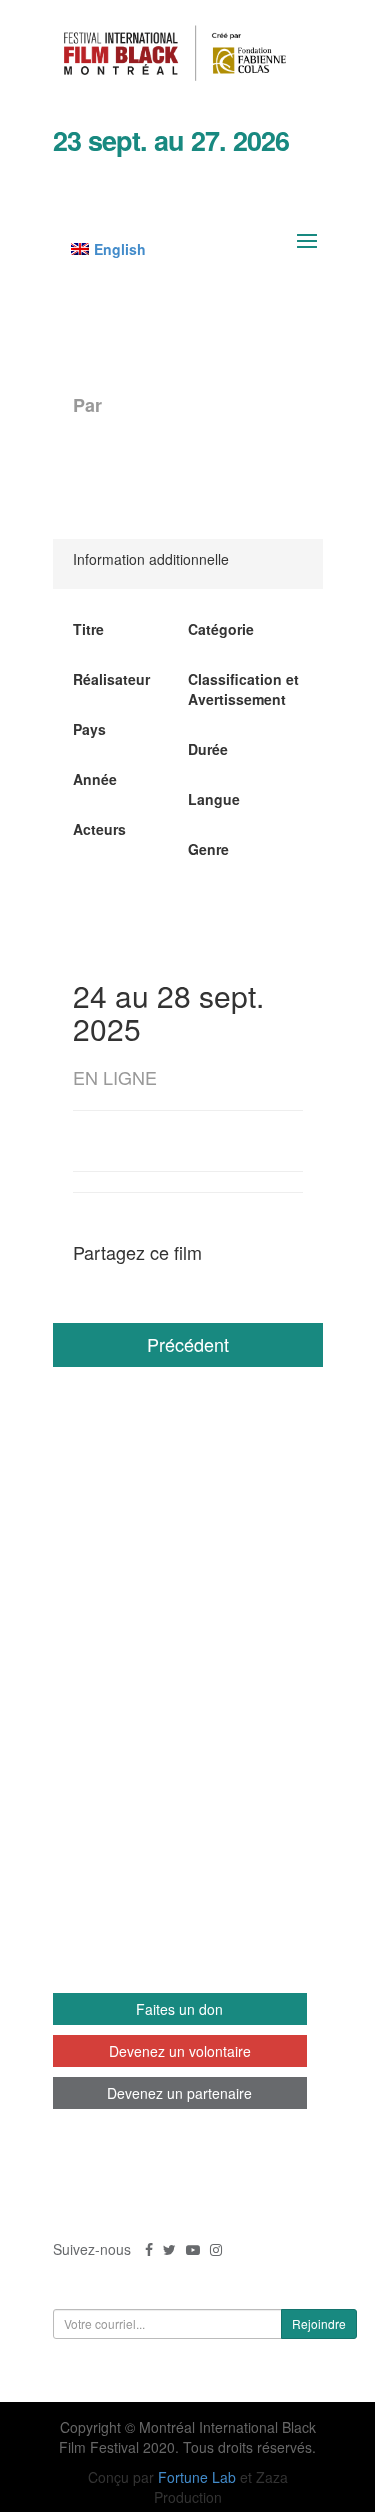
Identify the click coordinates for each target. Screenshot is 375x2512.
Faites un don (179, 2009)
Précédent (188, 1344)
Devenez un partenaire (179, 2093)
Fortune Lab (197, 2477)
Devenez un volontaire (180, 2051)
